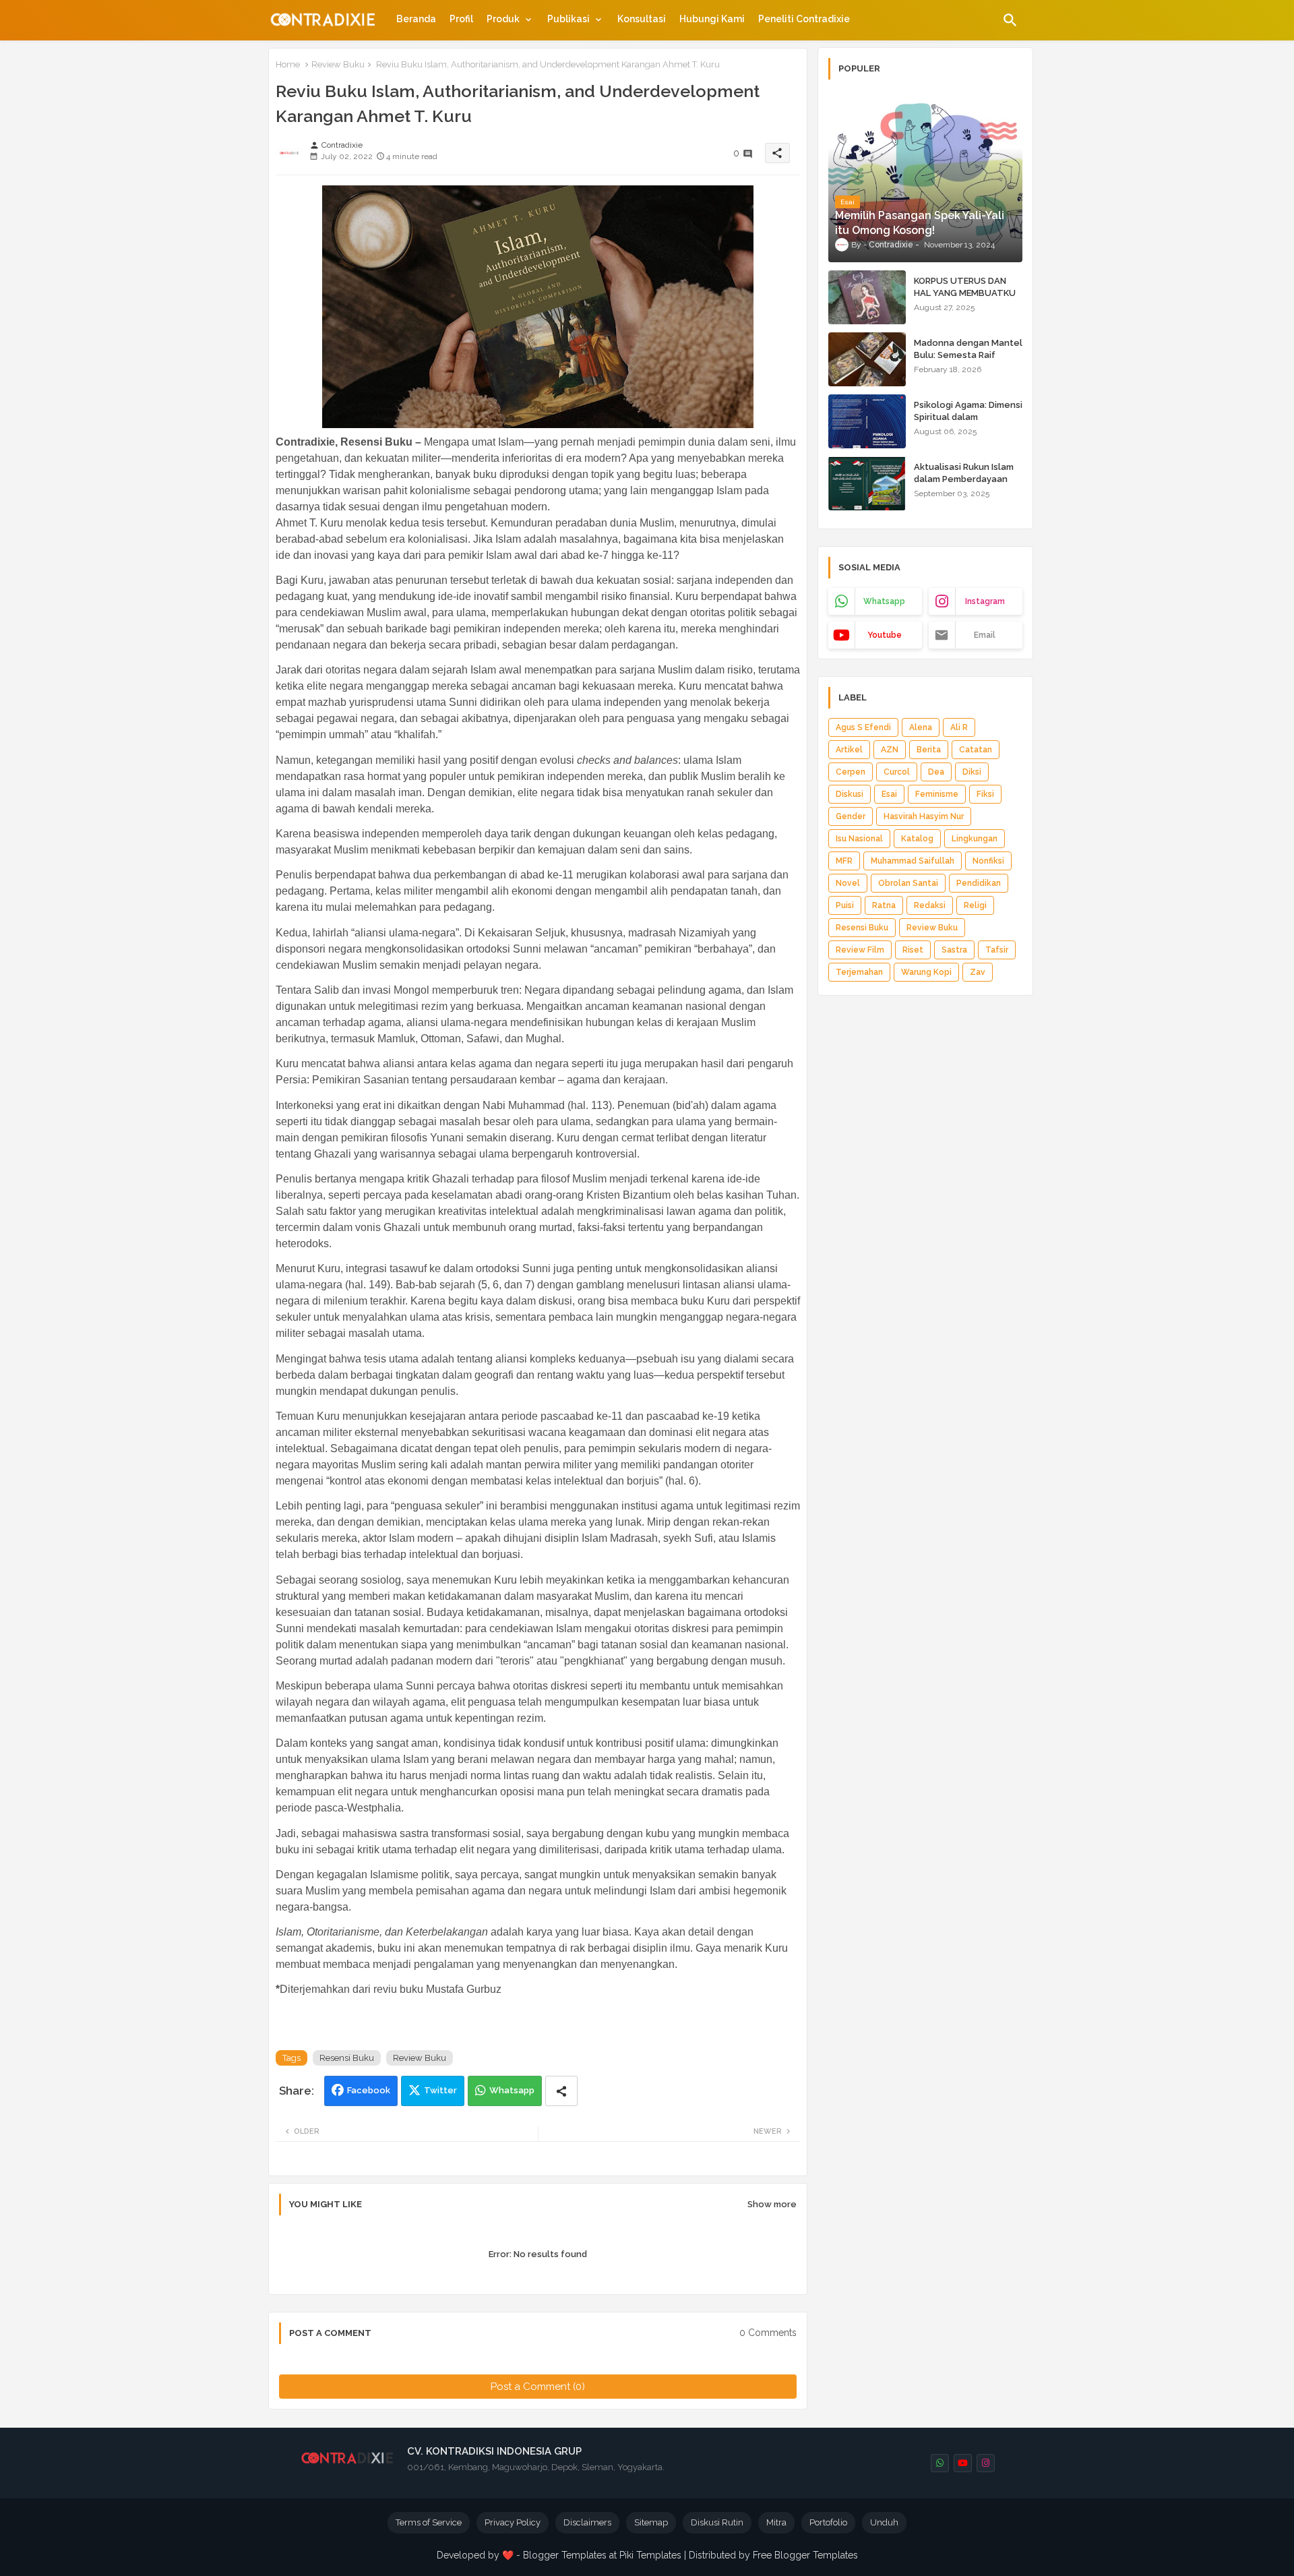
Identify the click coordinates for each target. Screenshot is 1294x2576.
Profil (461, 19)
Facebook (369, 2090)
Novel (848, 883)
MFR (844, 861)
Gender (851, 816)
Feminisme (937, 794)
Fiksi (985, 794)
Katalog (917, 839)
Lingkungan (975, 839)
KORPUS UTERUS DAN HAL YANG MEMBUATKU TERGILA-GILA (965, 293)
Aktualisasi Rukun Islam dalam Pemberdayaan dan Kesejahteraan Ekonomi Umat (964, 485)
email (985, 635)
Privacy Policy (513, 2522)
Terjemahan (859, 972)
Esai (889, 794)
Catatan (976, 750)
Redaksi (930, 905)
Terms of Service (429, 2522)
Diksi (972, 772)
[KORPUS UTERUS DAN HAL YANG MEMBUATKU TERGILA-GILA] (867, 297)
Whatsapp (512, 2090)
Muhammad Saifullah (913, 861)
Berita (929, 750)
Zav (978, 972)
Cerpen (851, 772)
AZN (890, 750)
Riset (913, 950)
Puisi (845, 905)
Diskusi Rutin (717, 2522)
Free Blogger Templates (805, 2555)
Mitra (776, 2522)
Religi (975, 905)
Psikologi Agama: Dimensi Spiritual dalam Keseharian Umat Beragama (968, 423)
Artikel (849, 750)
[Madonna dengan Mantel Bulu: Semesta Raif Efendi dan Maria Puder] (867, 359)
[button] (1010, 20)
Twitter (440, 2090)
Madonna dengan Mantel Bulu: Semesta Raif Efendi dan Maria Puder (968, 355)
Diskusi (850, 794)
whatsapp (884, 601)
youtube (885, 635)
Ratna (884, 905)
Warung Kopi (926, 972)
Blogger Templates (565, 2555)
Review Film (860, 950)
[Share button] (561, 2091)
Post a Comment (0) (538, 2387)
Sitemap (651, 2522)
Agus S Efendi (863, 727)
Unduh (884, 2522)
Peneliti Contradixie (804, 19)
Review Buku (338, 64)
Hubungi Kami (712, 19)
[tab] (416, 19)
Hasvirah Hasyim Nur (924, 816)
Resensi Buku (347, 2058)
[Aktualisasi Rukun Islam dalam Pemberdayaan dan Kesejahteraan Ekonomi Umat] (867, 483)
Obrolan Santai (908, 883)
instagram (985, 601)
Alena (921, 727)
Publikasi (568, 19)
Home (288, 64)
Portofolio (828, 2522)
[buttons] (940, 2463)
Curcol (897, 772)
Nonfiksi (988, 861)
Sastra (954, 950)
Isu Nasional (859, 839)
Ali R (959, 727)
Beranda (416, 19)
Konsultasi (642, 19)
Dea (936, 772)
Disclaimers (587, 2522)
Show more (772, 2204)
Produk (503, 19)
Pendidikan (979, 883)
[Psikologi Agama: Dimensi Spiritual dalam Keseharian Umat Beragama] (867, 421)
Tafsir (997, 950)
